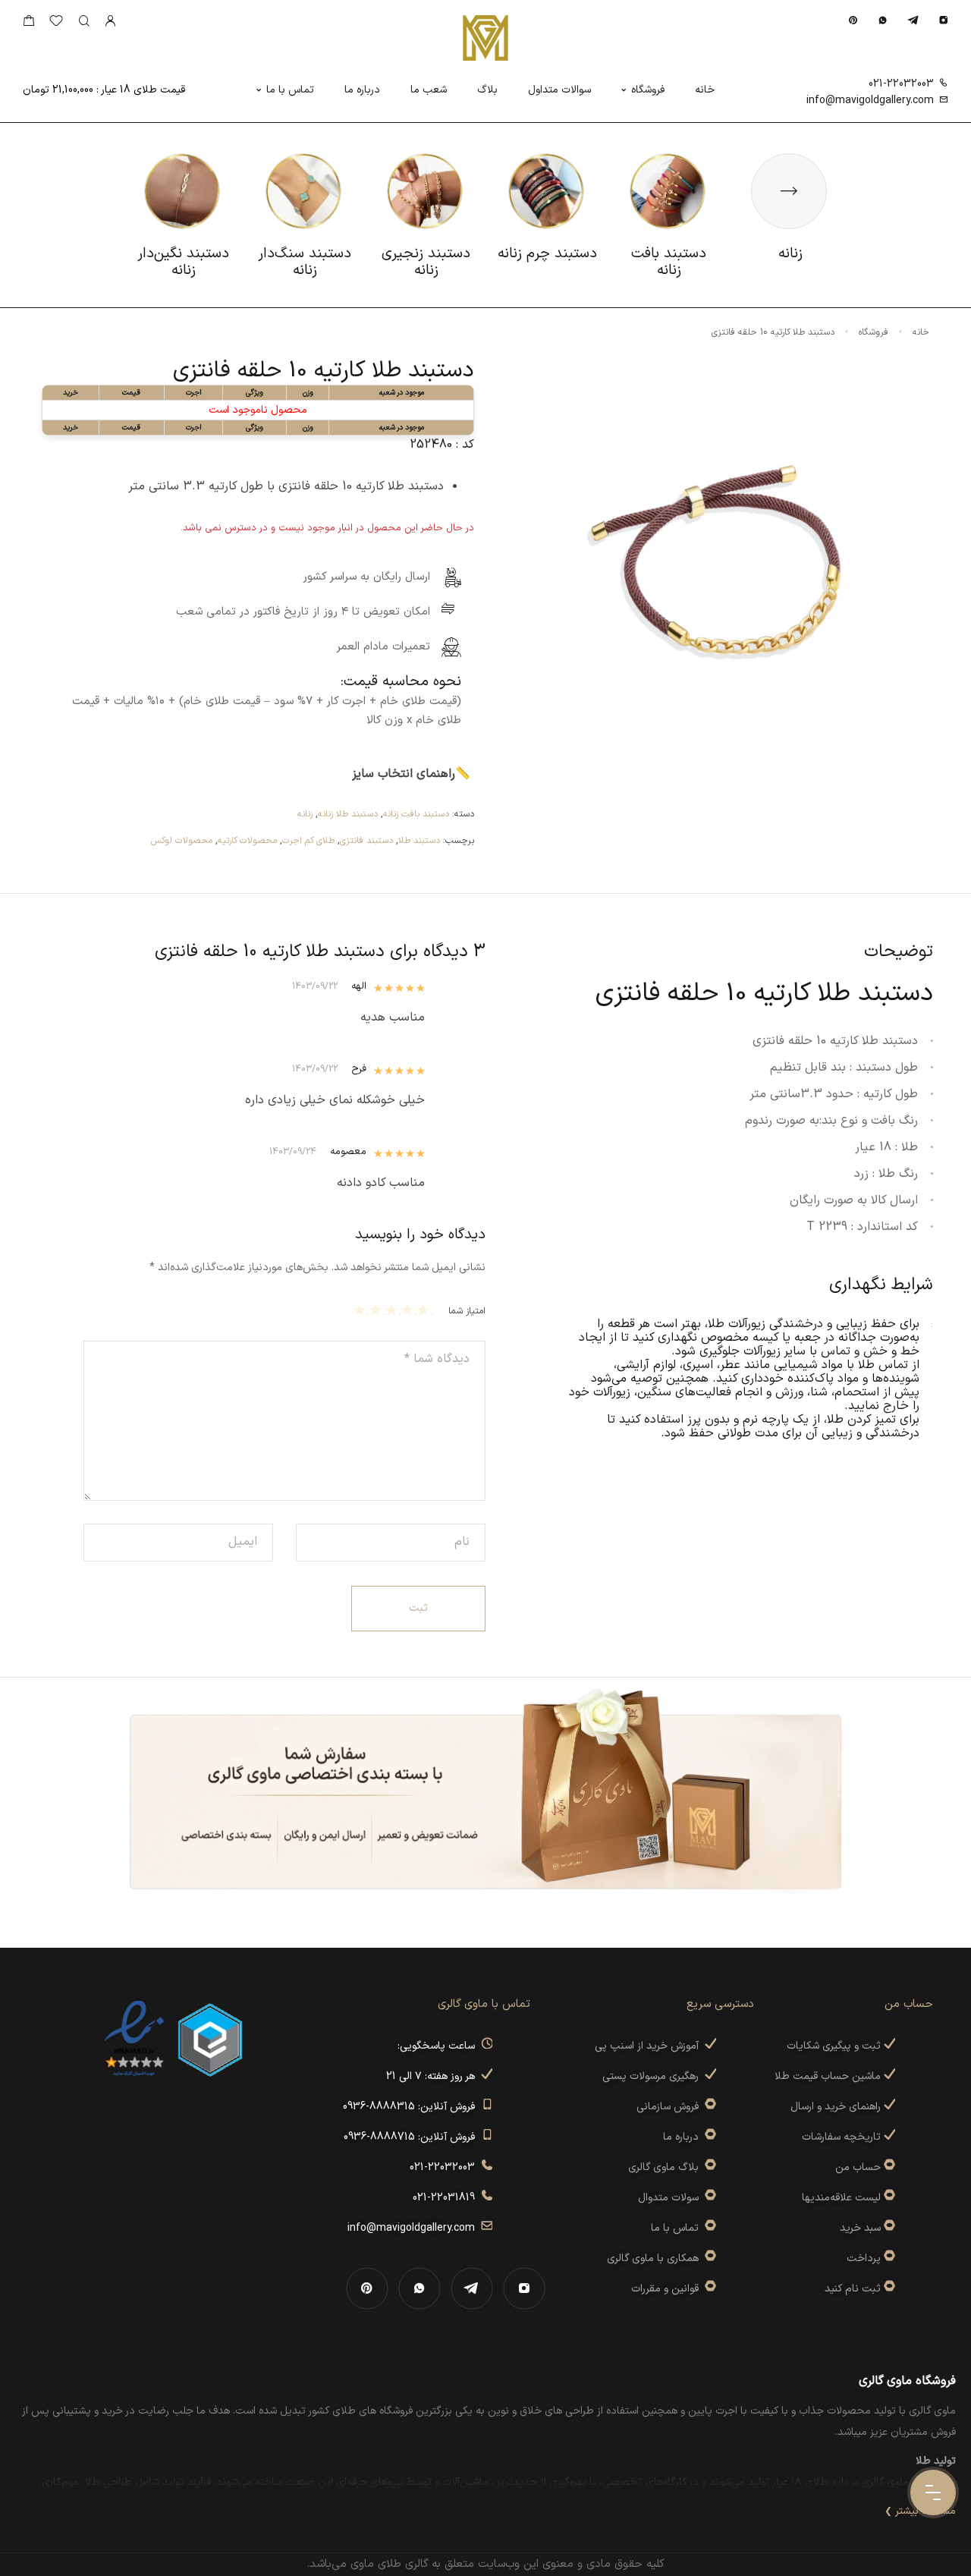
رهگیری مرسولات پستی (654, 2076)
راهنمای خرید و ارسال (837, 2107)
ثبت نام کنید (854, 2289)
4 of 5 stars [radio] (377, 1310)
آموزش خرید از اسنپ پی (650, 2046)
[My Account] (110, 22)
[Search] (84, 22)
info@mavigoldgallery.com (870, 101)
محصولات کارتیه (247, 841)
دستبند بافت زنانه (416, 814)
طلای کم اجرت (308, 841)
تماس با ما (290, 90)
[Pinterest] (853, 20)
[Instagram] (943, 20)
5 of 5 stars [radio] (361, 1310)
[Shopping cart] (28, 24)
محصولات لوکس (182, 841)
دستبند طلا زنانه (348, 814)
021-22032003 (901, 84)
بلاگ (487, 90)
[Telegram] (913, 20)
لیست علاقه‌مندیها (841, 2198)
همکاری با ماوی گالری (656, 2258)
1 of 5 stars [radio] (425, 1310)
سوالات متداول (559, 90)
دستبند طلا (419, 841)
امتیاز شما (467, 1311)
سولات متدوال (671, 2198)
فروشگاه (648, 90)
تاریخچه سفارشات (843, 2137)
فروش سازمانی (671, 2107)
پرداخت (864, 2258)
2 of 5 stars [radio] (409, 1310)
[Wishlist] (56, 24)
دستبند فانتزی (366, 841)
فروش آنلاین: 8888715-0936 (412, 2137)
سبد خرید (860, 2228)
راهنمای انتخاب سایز (404, 774)
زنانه (305, 814)
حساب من (858, 2167)
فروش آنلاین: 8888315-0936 (412, 2107)
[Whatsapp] (883, 20)
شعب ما (429, 90)
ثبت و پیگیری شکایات (835, 2046)
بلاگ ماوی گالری (666, 2167)
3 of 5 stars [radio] (393, 1310)
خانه (705, 90)
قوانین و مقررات (668, 2289)
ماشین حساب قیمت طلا (829, 2076)
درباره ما (362, 90)
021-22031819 (447, 2198)
